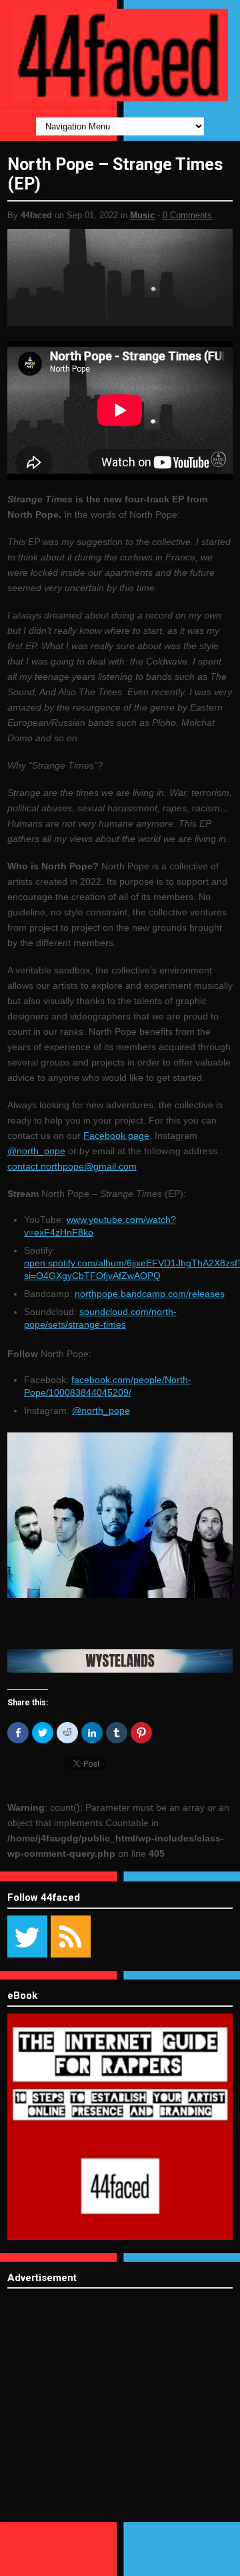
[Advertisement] (120, 2415)
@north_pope (36, 1151)
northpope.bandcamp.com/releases (150, 1294)
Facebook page (116, 1136)
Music (142, 215)
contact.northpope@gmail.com (72, 1166)
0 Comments (187, 215)
